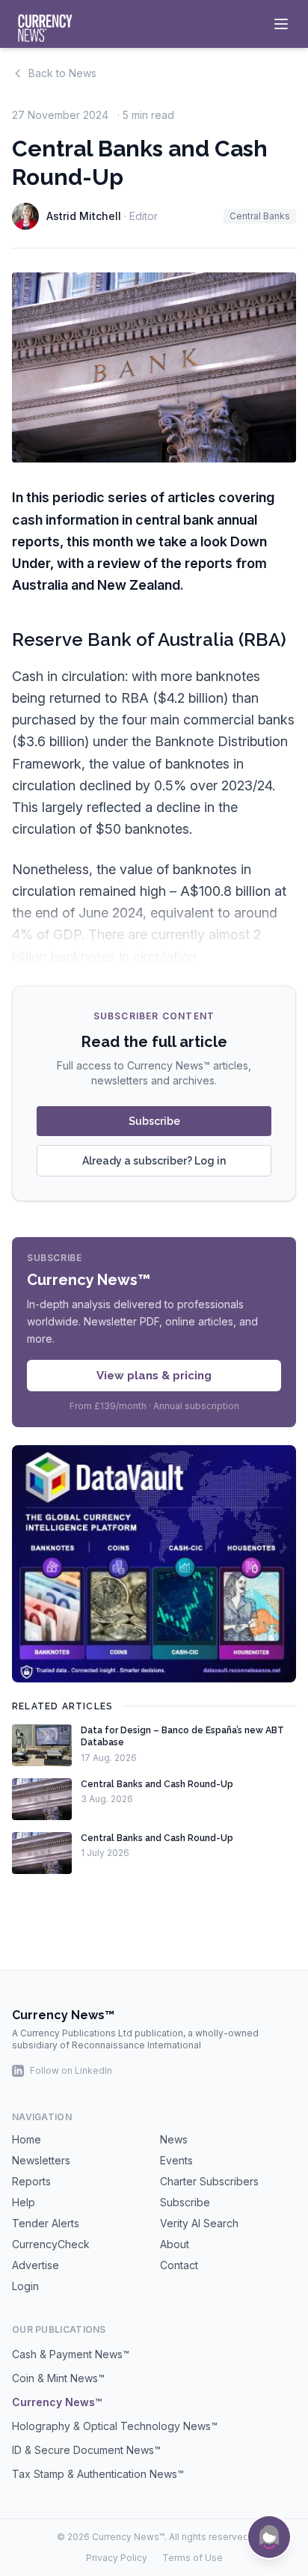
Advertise (36, 2265)
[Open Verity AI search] (269, 2537)
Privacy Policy (117, 2558)
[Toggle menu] (281, 24)
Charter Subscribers (209, 2181)
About (175, 2244)
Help (24, 2202)
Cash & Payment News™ (71, 2354)
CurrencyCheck (51, 2244)
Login (25, 2286)
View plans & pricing (154, 1376)
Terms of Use (192, 2558)
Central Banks (260, 216)
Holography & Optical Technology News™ (115, 2426)
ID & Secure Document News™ (86, 2450)
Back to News (62, 73)
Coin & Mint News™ (58, 2378)
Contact (179, 2265)
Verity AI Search (199, 2223)
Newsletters (41, 2160)
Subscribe (154, 1121)
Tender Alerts (46, 2223)
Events (176, 2160)
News (174, 2139)
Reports (31, 2181)
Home (27, 2139)
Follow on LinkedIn (71, 2070)
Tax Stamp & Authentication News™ (98, 2474)
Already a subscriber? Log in (154, 1161)
